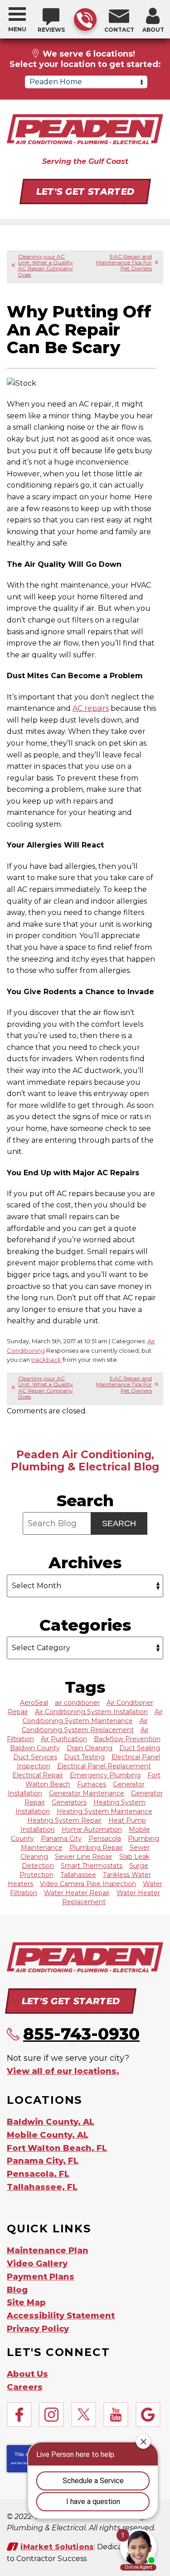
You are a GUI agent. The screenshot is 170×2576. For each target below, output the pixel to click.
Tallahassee (78, 1875)
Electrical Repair (38, 1775)
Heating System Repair (64, 1820)
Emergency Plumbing (105, 1775)
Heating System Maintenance (104, 1811)
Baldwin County (35, 1748)
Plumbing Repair (96, 1848)
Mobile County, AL (48, 2135)
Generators (69, 1802)
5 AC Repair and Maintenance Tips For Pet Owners (124, 262)
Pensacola (105, 1839)
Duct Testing (84, 1757)
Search (119, 1523)
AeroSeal (34, 1703)
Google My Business (148, 2415)
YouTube (116, 2415)
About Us (27, 2374)
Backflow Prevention (127, 1739)
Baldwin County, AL (51, 2122)
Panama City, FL (43, 2161)
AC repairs (91, 708)
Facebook (19, 2415)
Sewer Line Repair (84, 1857)
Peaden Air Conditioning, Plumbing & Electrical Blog (85, 1460)
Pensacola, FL (38, 2174)
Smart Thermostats (92, 1866)
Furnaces (92, 1784)
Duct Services (35, 1757)
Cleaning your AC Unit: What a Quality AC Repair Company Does (46, 266)
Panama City (61, 1839)
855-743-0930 (85, 19)
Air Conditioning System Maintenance (93, 1716)
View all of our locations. (63, 2071)
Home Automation (92, 1829)
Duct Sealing (140, 1748)
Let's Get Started (85, 192)
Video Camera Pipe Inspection (88, 1884)
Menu (17, 29)
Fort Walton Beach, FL (57, 2148)
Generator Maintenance (87, 1793)
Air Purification (64, 1739)
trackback (46, 1360)
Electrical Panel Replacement (104, 1766)
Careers (25, 2387)
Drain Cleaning (90, 1748)
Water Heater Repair (77, 1893)
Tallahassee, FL (42, 2187)
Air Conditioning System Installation (91, 1712)
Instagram (51, 2415)
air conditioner (77, 1703)
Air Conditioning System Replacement (85, 1725)
